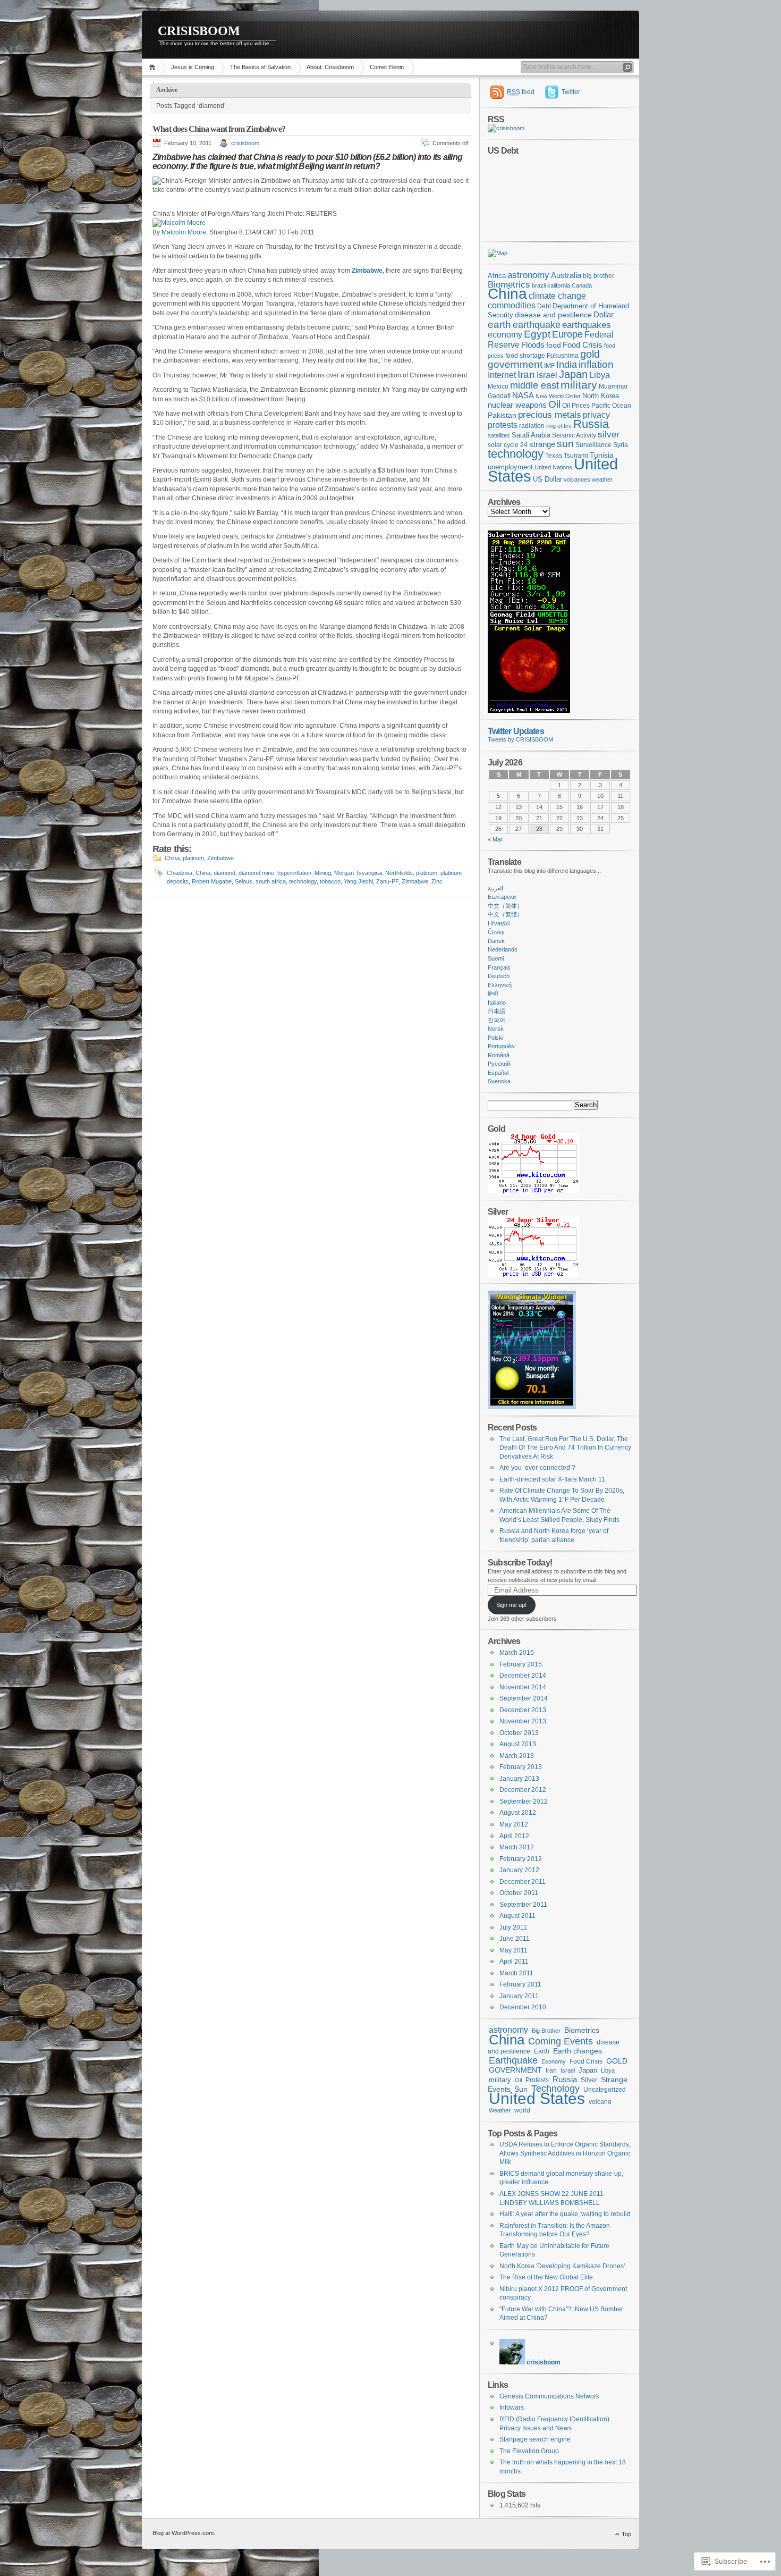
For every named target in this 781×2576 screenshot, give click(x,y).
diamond (224, 873)
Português (501, 1046)
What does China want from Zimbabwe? (219, 129)
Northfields (399, 873)
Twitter (571, 92)
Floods (533, 345)
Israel (547, 375)
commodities (512, 305)
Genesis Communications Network (549, 2396)
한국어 (496, 1020)
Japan (573, 374)
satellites (499, 435)
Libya (600, 375)
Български (502, 897)
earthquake (537, 325)
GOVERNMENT (515, 2070)
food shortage (525, 356)
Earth (542, 2051)
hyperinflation (294, 873)
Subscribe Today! (520, 1562)
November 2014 (523, 1687)
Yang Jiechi (358, 881)
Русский (499, 1064)
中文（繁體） (505, 914)
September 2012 (524, 1801)
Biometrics (509, 285)
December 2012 (523, 1790)
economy (505, 334)
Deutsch (499, 976)
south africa (271, 881)
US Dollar (547, 479)
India (567, 364)
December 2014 (523, 1676)
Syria (621, 445)
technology (303, 881)
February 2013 (521, 1767)
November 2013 (523, 1721)
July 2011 (513, 1927)
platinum (193, 858)
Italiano (497, 1003)
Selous (244, 881)
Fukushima (563, 356)
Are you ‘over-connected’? (537, 1468)
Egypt (537, 334)
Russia (591, 424)
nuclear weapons (517, 405)
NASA (523, 395)
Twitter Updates (516, 731)
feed (521, 92)
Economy (554, 2061)
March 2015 (517, 1653)
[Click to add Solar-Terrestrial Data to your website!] (529, 711)
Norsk (496, 1029)
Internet (502, 375)
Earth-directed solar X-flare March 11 (552, 1479)
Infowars (512, 2407)
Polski (495, 1038)
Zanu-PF (387, 881)
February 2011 (520, 1984)
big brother (599, 276)
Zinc (437, 881)
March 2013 (517, 1756)
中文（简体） (505, 906)
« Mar (495, 839)
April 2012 (514, 1836)
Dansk (496, 941)
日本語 (496, 1011)
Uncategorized (605, 2090)
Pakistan (502, 415)
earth (499, 324)
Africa (497, 276)
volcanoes (577, 479)
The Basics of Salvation (260, 67)
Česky (496, 932)
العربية (495, 888)
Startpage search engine (535, 2439)
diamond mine (256, 873)
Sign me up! (511, 1605)
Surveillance (593, 445)
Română (499, 1055)
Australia (566, 275)
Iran (526, 374)
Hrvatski (499, 923)
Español (498, 1073)
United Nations (553, 467)
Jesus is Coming (193, 67)
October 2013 (519, 1733)
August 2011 (517, 1916)
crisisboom (245, 143)
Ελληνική (500, 985)
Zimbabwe (220, 858)
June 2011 (515, 1939)
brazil (539, 285)
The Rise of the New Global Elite (546, 2277)
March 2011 (516, 1973)
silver (609, 435)
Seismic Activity (574, 435)
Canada (582, 285)
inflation (596, 364)
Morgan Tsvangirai (358, 873)
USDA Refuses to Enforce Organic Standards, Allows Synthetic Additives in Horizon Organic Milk (565, 2153)
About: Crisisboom (330, 67)
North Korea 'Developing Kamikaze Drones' (562, 2266)
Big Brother (546, 2031)
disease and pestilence (553, 315)
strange (542, 444)
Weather (500, 2110)
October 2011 (519, 1893)
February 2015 (521, 1664)
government (515, 364)
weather (602, 479)
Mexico (498, 386)
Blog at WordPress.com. (184, 2533)
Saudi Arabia (531, 435)
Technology (555, 2088)
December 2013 (523, 1710)
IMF (549, 365)
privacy (596, 415)
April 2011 (514, 1962)
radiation (532, 426)
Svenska (499, 1081)
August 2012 (518, 1813)
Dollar (604, 315)
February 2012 (521, 1859)
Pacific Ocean (611, 406)
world (522, 2110)
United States (537, 2098)
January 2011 (519, 1996)
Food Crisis (583, 345)
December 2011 (523, 1882)
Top (626, 2534)
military (579, 385)
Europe (567, 334)
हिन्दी (493, 994)
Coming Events (561, 2041)
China (172, 858)
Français (499, 967)
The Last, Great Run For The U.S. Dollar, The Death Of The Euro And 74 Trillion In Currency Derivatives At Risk (565, 1448)
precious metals (550, 415)
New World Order (558, 396)
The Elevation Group (529, 2451)
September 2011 (523, 1905)
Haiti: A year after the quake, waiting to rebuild (565, 2214)
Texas (554, 456)
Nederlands (503, 949)
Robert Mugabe (212, 881)
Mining (323, 873)
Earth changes (578, 2051)
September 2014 (524, 1698)
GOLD (617, 2061)
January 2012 (519, 1870)
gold (590, 354)
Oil (554, 404)
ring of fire (559, 426)
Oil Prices (576, 406)
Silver (589, 2080)
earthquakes (587, 325)
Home (154, 67)
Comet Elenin (387, 67)
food (554, 345)
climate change (557, 296)
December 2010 (523, 2007)
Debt (544, 306)
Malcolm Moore (184, 232)
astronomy (528, 275)
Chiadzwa (180, 873)
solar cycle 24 (508, 445)
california (559, 285)
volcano (600, 2102)
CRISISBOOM (199, 31)
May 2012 (514, 1824)
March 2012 (517, 1847)
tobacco (330, 881)
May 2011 (513, 1950)
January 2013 (519, 1779)
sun (565, 444)
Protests (537, 2080)
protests (503, 425)
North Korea (601, 396)
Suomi (496, 958)
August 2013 (518, 1744)
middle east (534, 385)
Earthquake (513, 2060)
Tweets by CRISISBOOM (520, 739)
